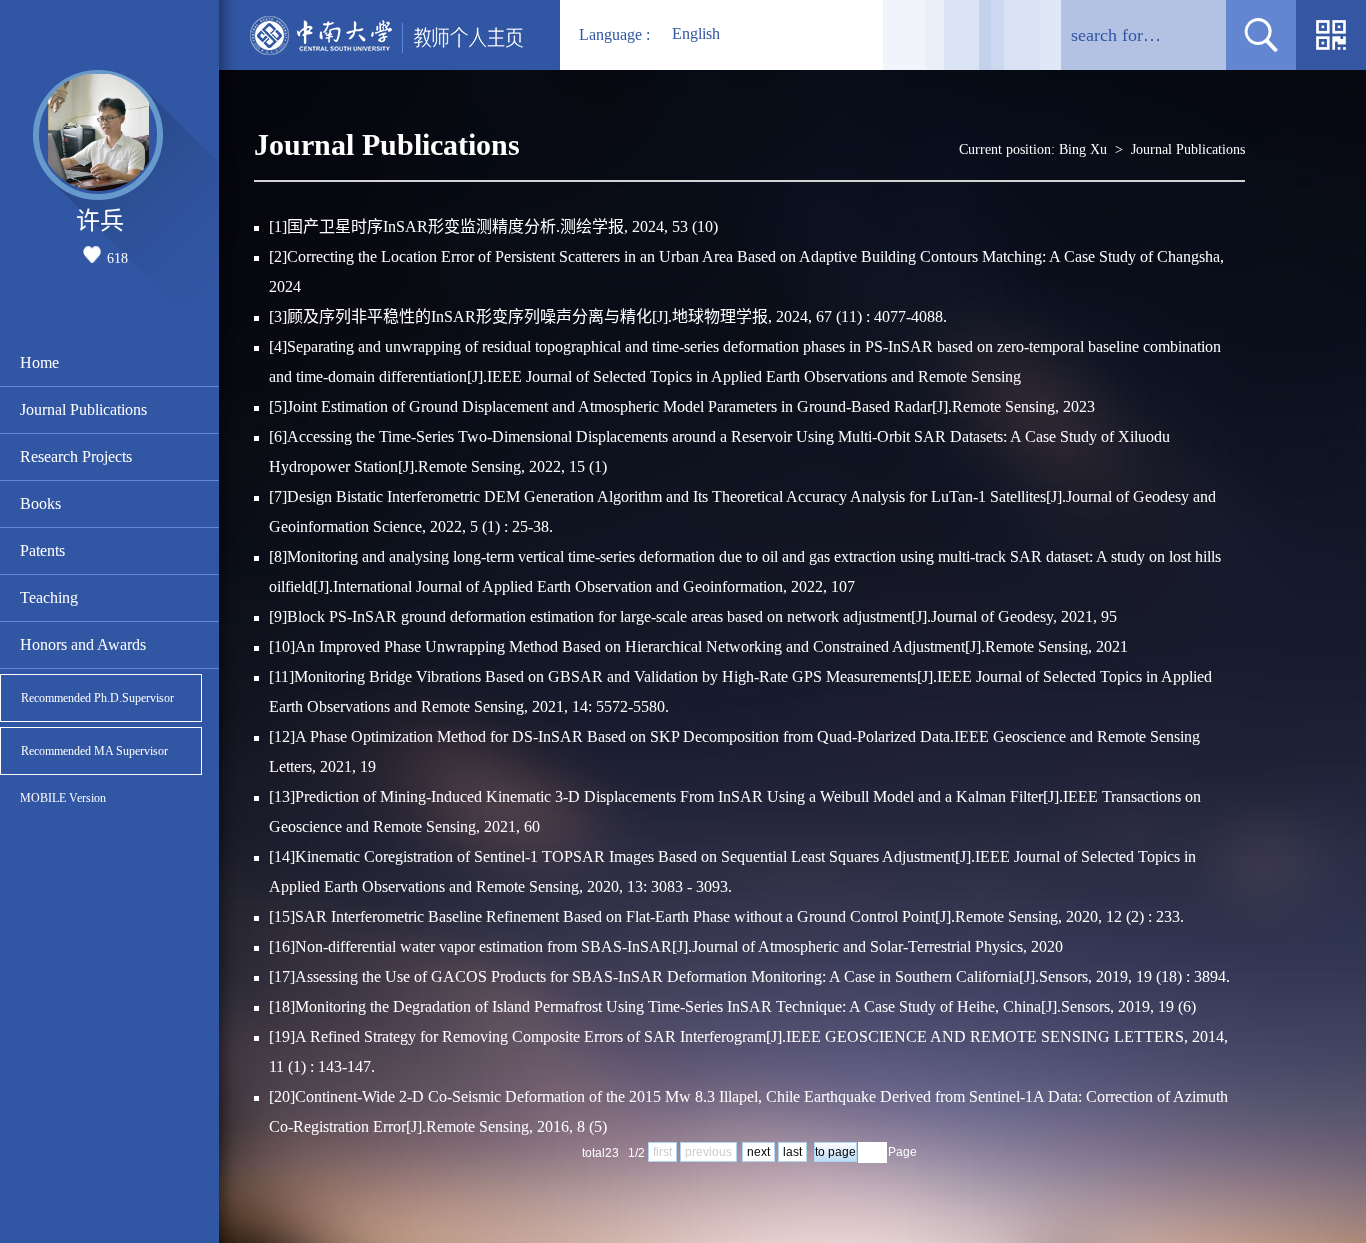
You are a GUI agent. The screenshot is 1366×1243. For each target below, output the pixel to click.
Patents (42, 550)
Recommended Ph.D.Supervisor (97, 698)
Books (40, 503)
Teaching (49, 597)
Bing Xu (1083, 149)
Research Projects (76, 456)
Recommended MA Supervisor (94, 751)
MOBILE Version (63, 798)
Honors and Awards (83, 644)
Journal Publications (83, 409)
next (758, 1152)
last (792, 1152)
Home (39, 362)
